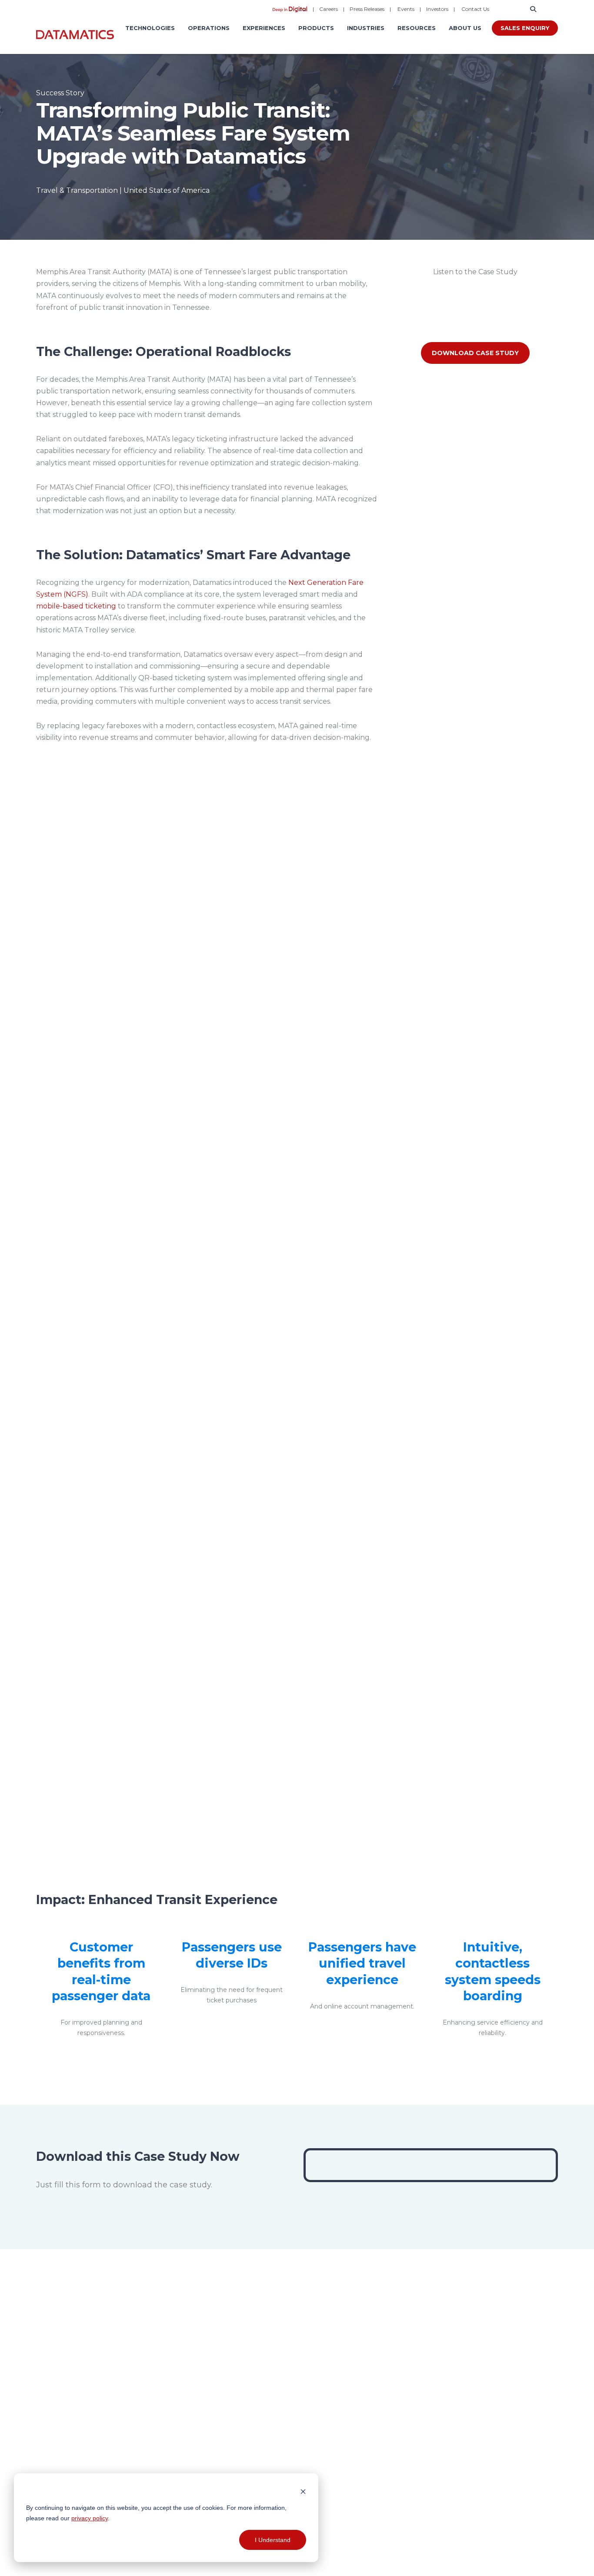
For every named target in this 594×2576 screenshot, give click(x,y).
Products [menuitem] (316, 28)
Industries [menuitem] (366, 28)
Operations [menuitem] (209, 28)
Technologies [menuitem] (150, 28)
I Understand (273, 2540)
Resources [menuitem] (417, 28)
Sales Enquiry (525, 28)
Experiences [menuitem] (264, 28)
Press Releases (367, 9)
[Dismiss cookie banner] (303, 2491)
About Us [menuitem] (465, 28)
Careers (329, 9)
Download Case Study (475, 353)
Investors (437, 9)
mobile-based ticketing (76, 606)
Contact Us (475, 9)
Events (406, 9)
